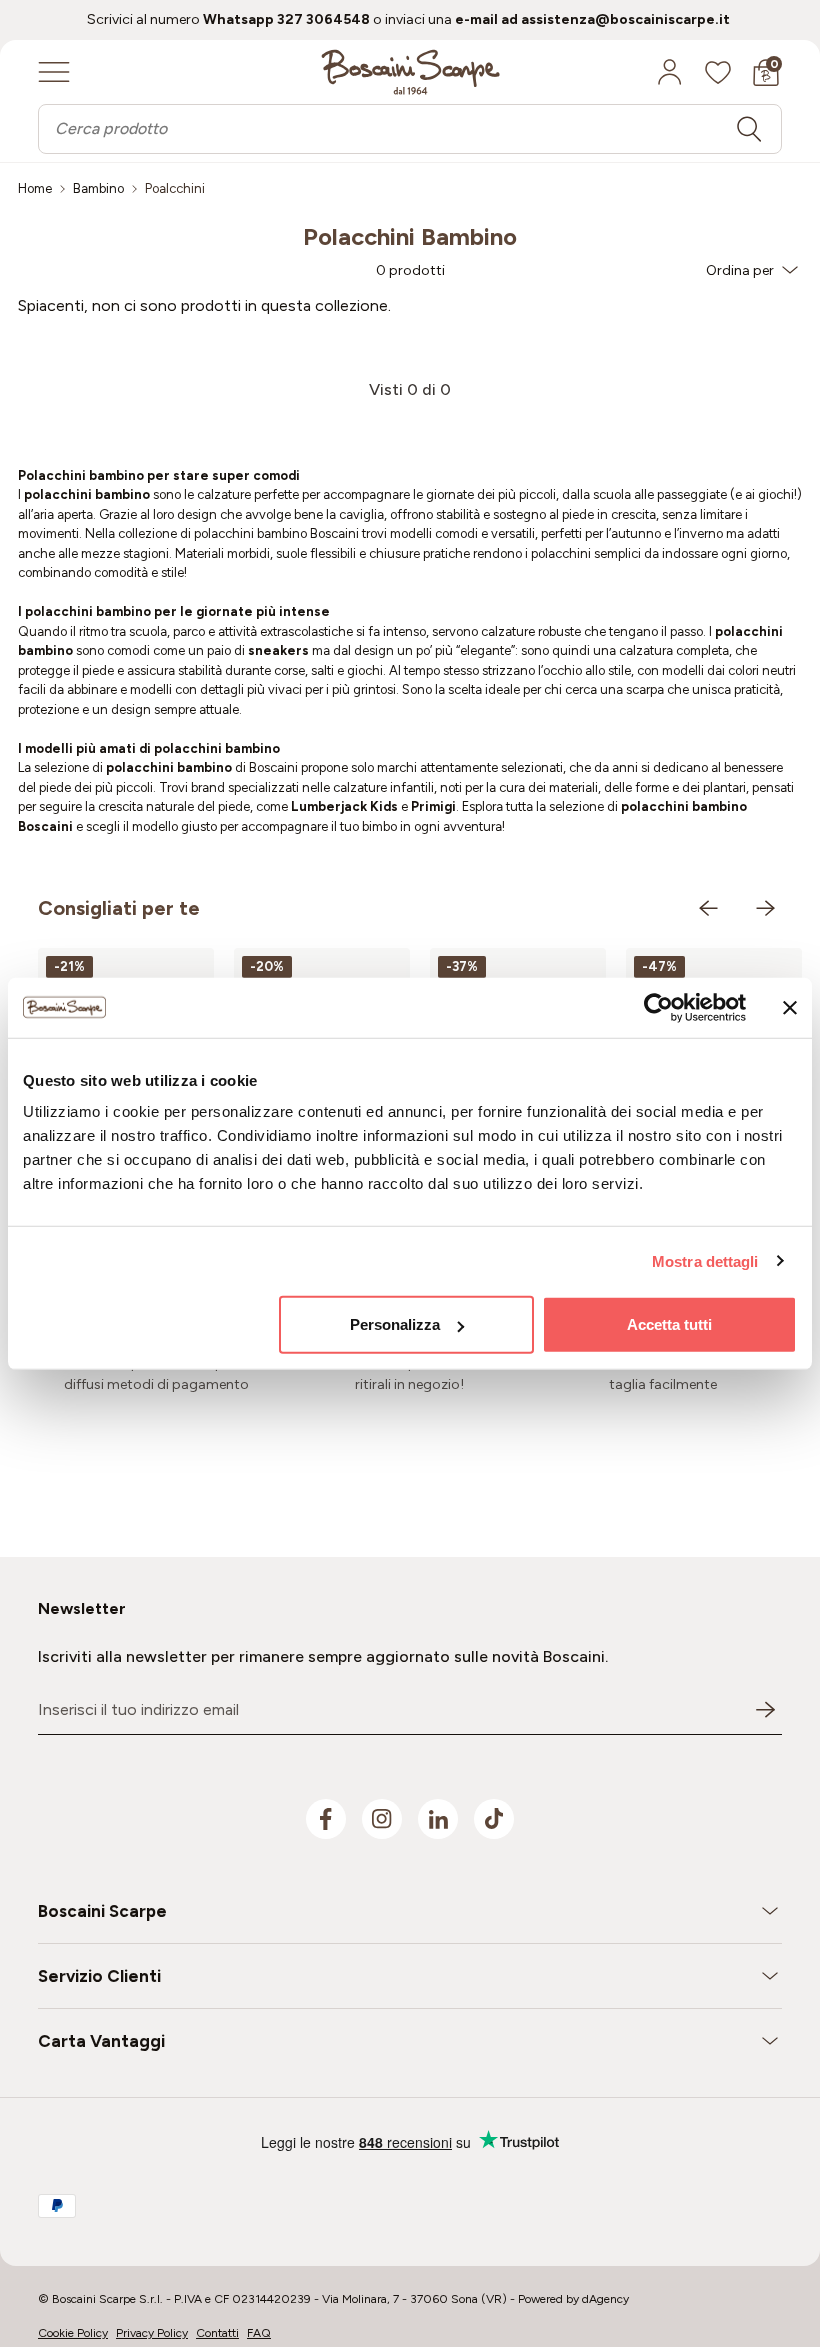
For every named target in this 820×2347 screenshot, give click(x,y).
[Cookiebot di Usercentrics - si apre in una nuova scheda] (658, 1007)
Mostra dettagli (705, 1260)
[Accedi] (670, 72)
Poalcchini (175, 188)
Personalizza (395, 1324)
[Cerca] (749, 129)
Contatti (217, 2333)
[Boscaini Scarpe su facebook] (326, 1819)
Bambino (98, 188)
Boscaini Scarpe (102, 1911)
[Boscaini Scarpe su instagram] (382, 1819)
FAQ (259, 2333)
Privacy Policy (152, 2333)
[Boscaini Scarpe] (410, 72)
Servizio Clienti (99, 1976)
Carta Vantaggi (101, 2041)
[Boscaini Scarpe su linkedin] (438, 1819)
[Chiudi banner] (790, 1007)
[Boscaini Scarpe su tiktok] (494, 1819)
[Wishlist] (718, 72)
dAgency (605, 2299)
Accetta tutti (669, 1324)
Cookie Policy (73, 2333)
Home (35, 188)
